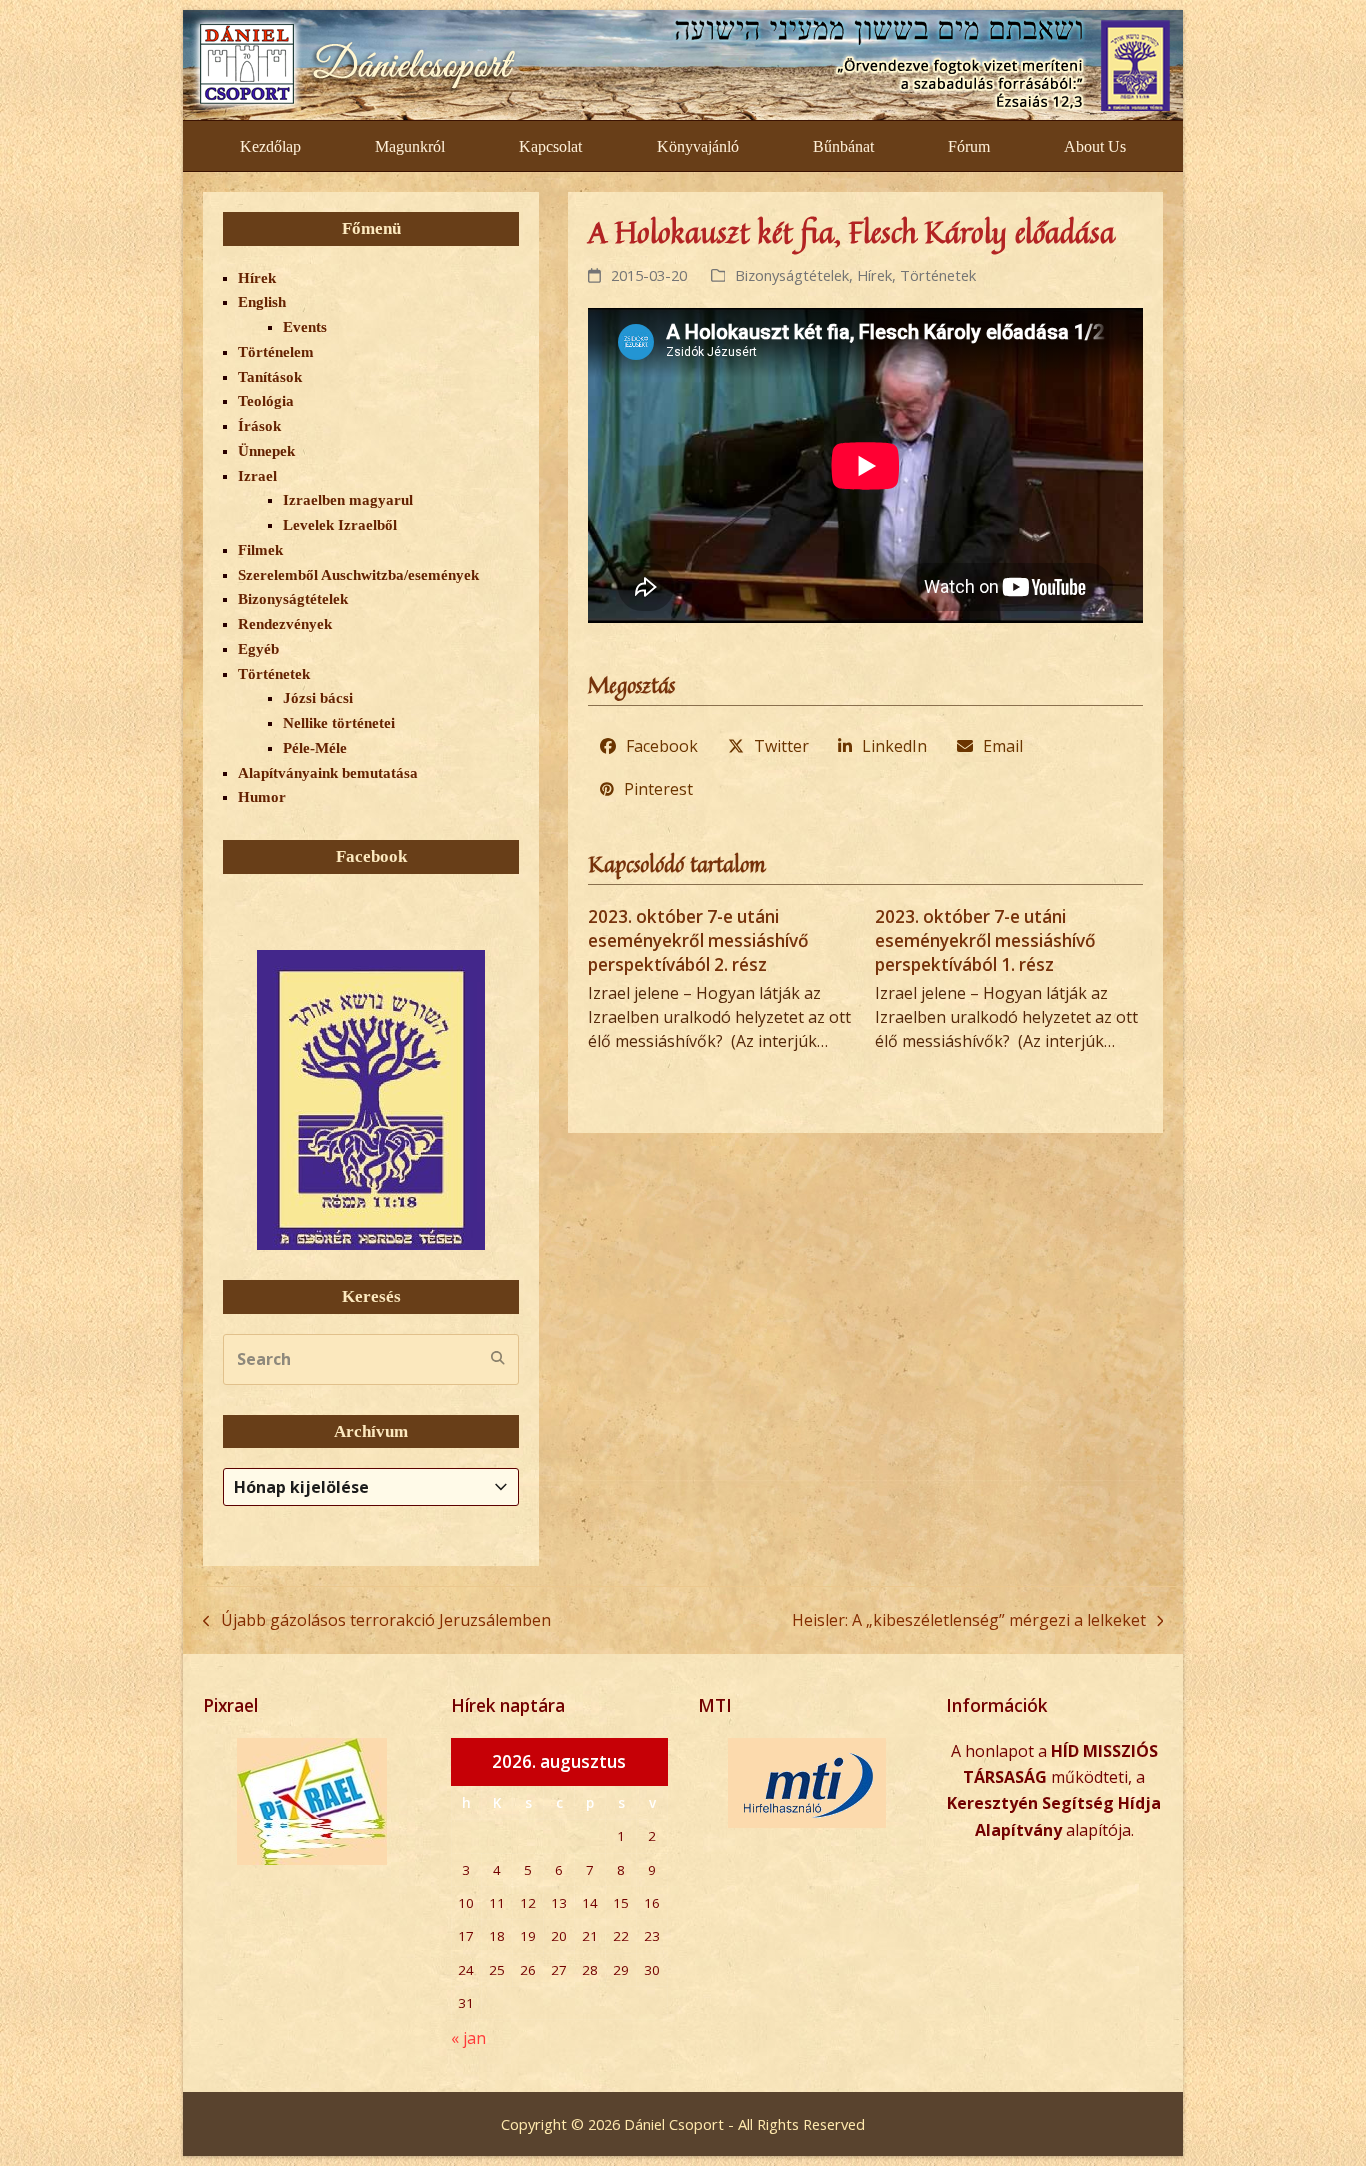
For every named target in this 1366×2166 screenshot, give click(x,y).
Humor (262, 797)
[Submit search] (498, 1359)
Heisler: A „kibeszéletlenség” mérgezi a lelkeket (969, 1621)
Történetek (938, 275)
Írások (259, 426)
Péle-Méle (315, 748)
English (262, 302)
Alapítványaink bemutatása (328, 773)
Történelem (276, 352)
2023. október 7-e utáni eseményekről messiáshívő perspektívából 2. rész (698, 940)
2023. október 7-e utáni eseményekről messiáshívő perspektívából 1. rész (985, 940)
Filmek (260, 550)
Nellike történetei (339, 723)
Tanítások (270, 377)
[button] (649, 745)
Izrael (257, 476)
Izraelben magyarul (348, 500)
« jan (468, 2038)
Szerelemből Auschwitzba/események (358, 575)
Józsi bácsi (318, 698)
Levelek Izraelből (340, 525)
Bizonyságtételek (792, 275)
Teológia (266, 401)
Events (305, 327)
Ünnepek (266, 451)
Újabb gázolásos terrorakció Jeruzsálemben (377, 1621)
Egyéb (258, 649)
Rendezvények (285, 624)
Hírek (874, 275)
